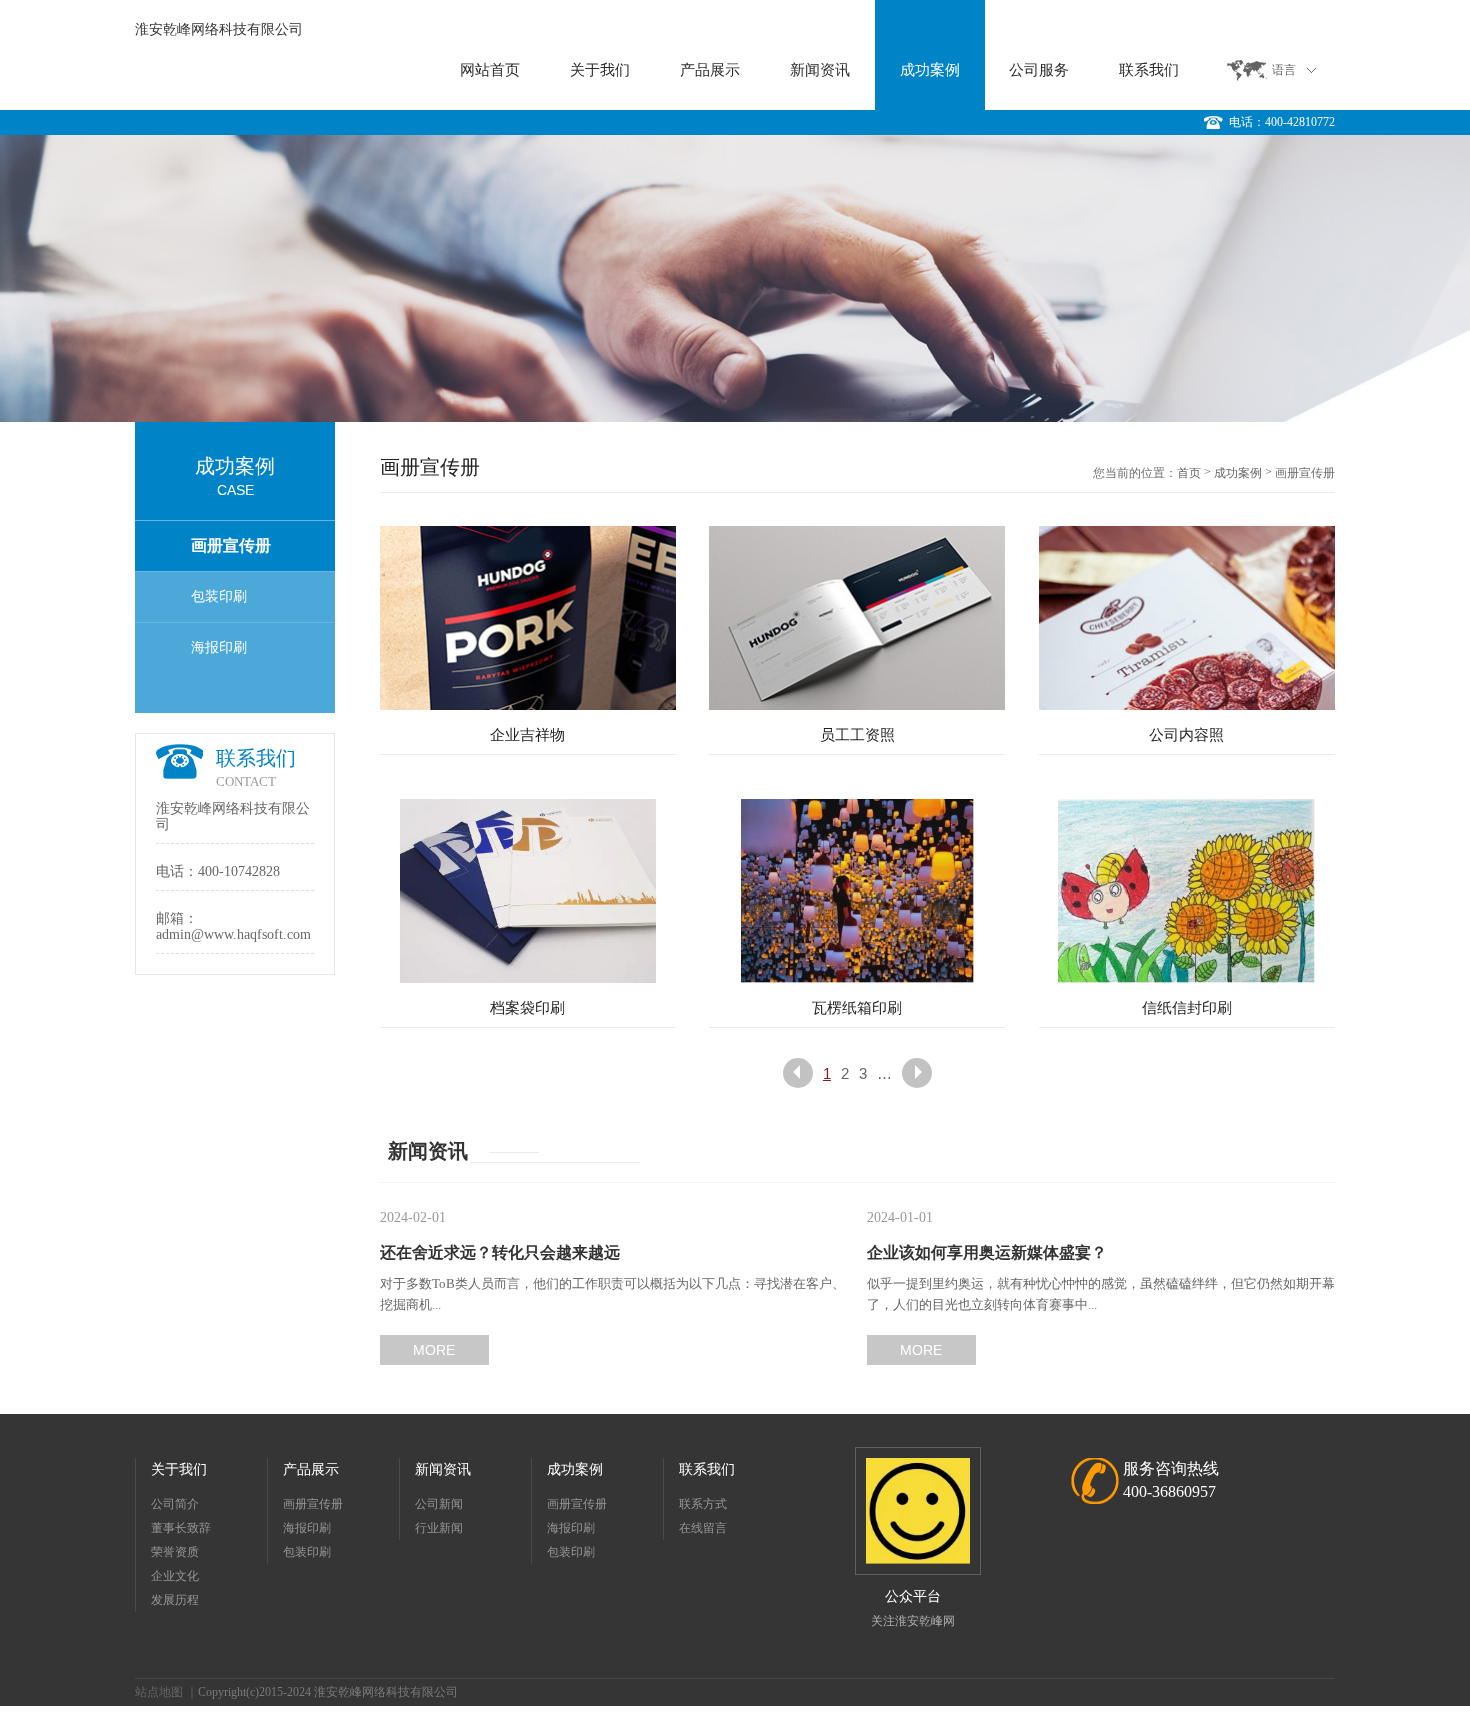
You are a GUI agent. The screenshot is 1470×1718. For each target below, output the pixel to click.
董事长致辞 (181, 1528)
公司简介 (175, 1504)
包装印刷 (219, 596)
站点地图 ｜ (166, 1692)
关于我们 (600, 70)
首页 (1189, 473)
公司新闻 (439, 1504)
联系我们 (1149, 70)
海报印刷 (219, 647)
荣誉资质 (175, 1552)
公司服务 (1039, 70)
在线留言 (703, 1528)
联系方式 (703, 1504)
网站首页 (490, 70)
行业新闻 (439, 1528)
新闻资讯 (820, 70)
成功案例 (930, 70)
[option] (735, 278)
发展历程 (175, 1600)
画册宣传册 (231, 545)
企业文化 (175, 1576)
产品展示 (710, 70)
